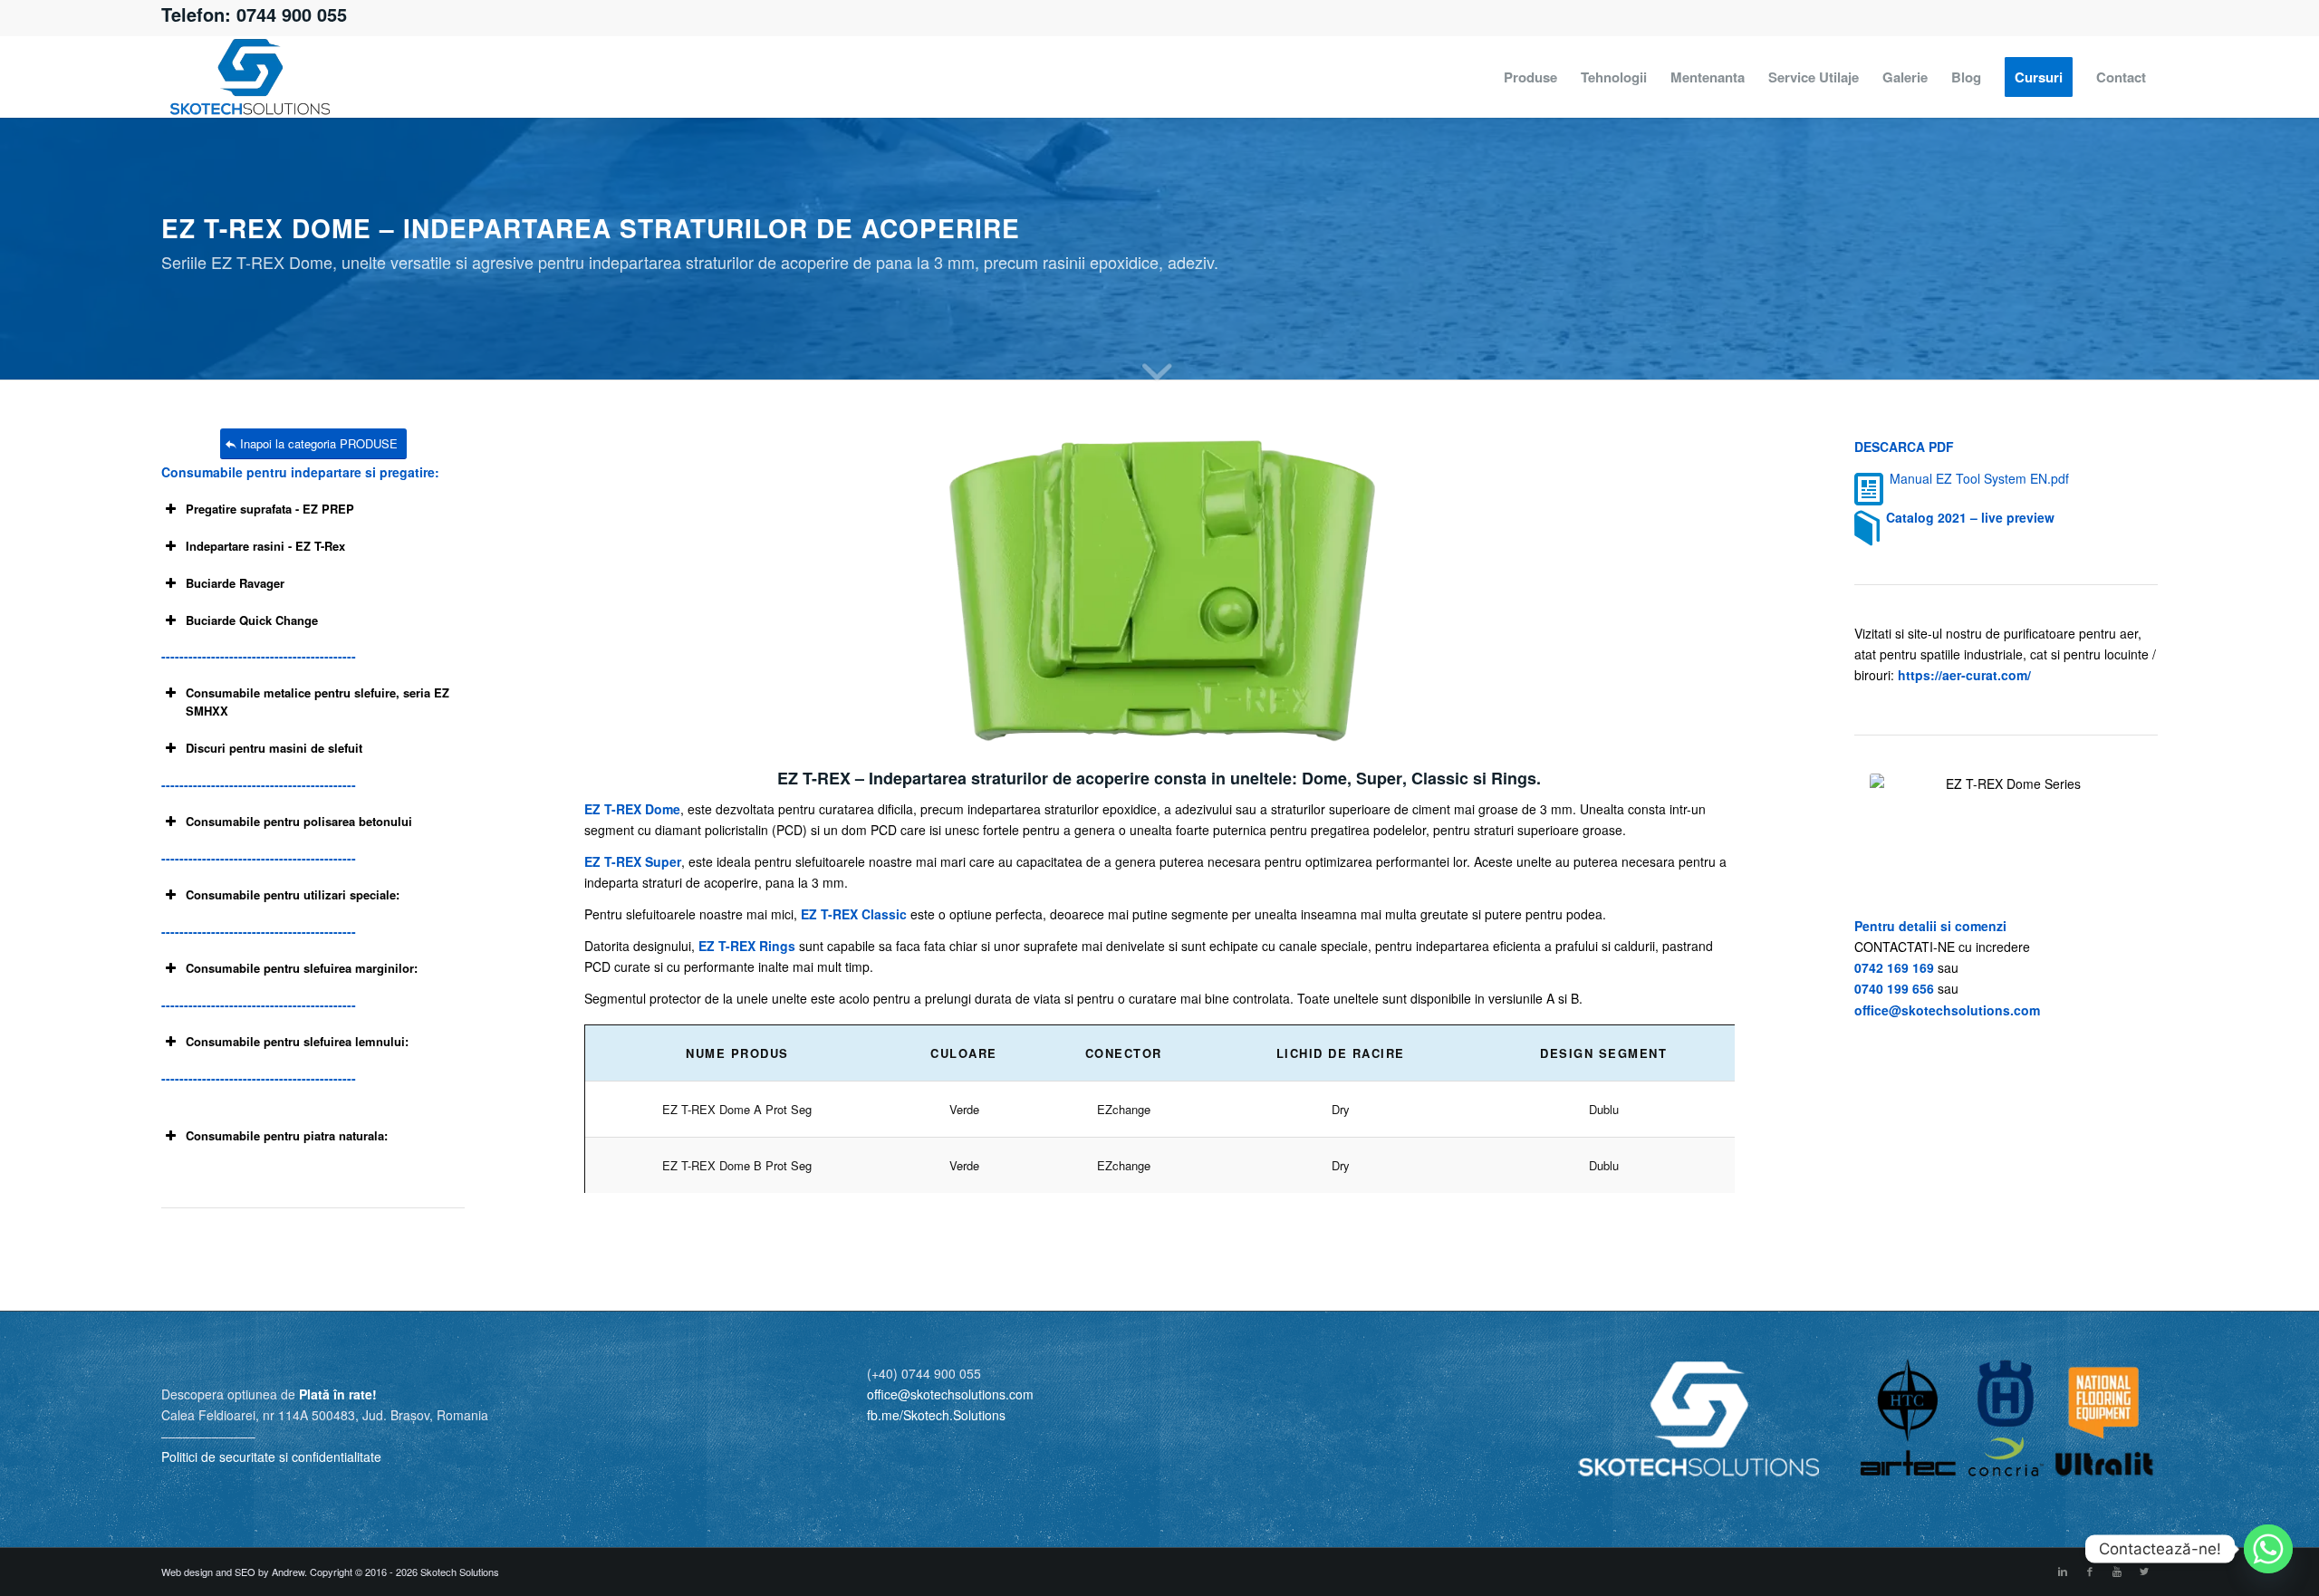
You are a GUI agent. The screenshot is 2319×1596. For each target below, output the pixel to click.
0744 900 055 (292, 14)
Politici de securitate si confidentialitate (271, 1457)
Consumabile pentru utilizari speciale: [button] (293, 894)
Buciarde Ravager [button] (235, 583)
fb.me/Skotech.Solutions (936, 1415)
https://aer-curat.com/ (1964, 675)
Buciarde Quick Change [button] (252, 620)
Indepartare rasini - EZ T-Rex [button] (265, 546)
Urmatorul (1694, 589)
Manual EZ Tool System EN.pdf (1979, 478)
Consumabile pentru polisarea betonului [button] (299, 821)
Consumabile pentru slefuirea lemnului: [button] (297, 1041)
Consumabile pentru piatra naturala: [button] (287, 1135)
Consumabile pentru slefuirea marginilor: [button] (302, 968)
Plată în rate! (338, 1394)
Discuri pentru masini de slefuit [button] (274, 748)
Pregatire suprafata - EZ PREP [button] (270, 509)
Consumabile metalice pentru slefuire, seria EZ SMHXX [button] (318, 702)
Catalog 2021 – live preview (1970, 517)
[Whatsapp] (2268, 1549)
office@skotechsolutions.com (1947, 1010)
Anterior (625, 589)
